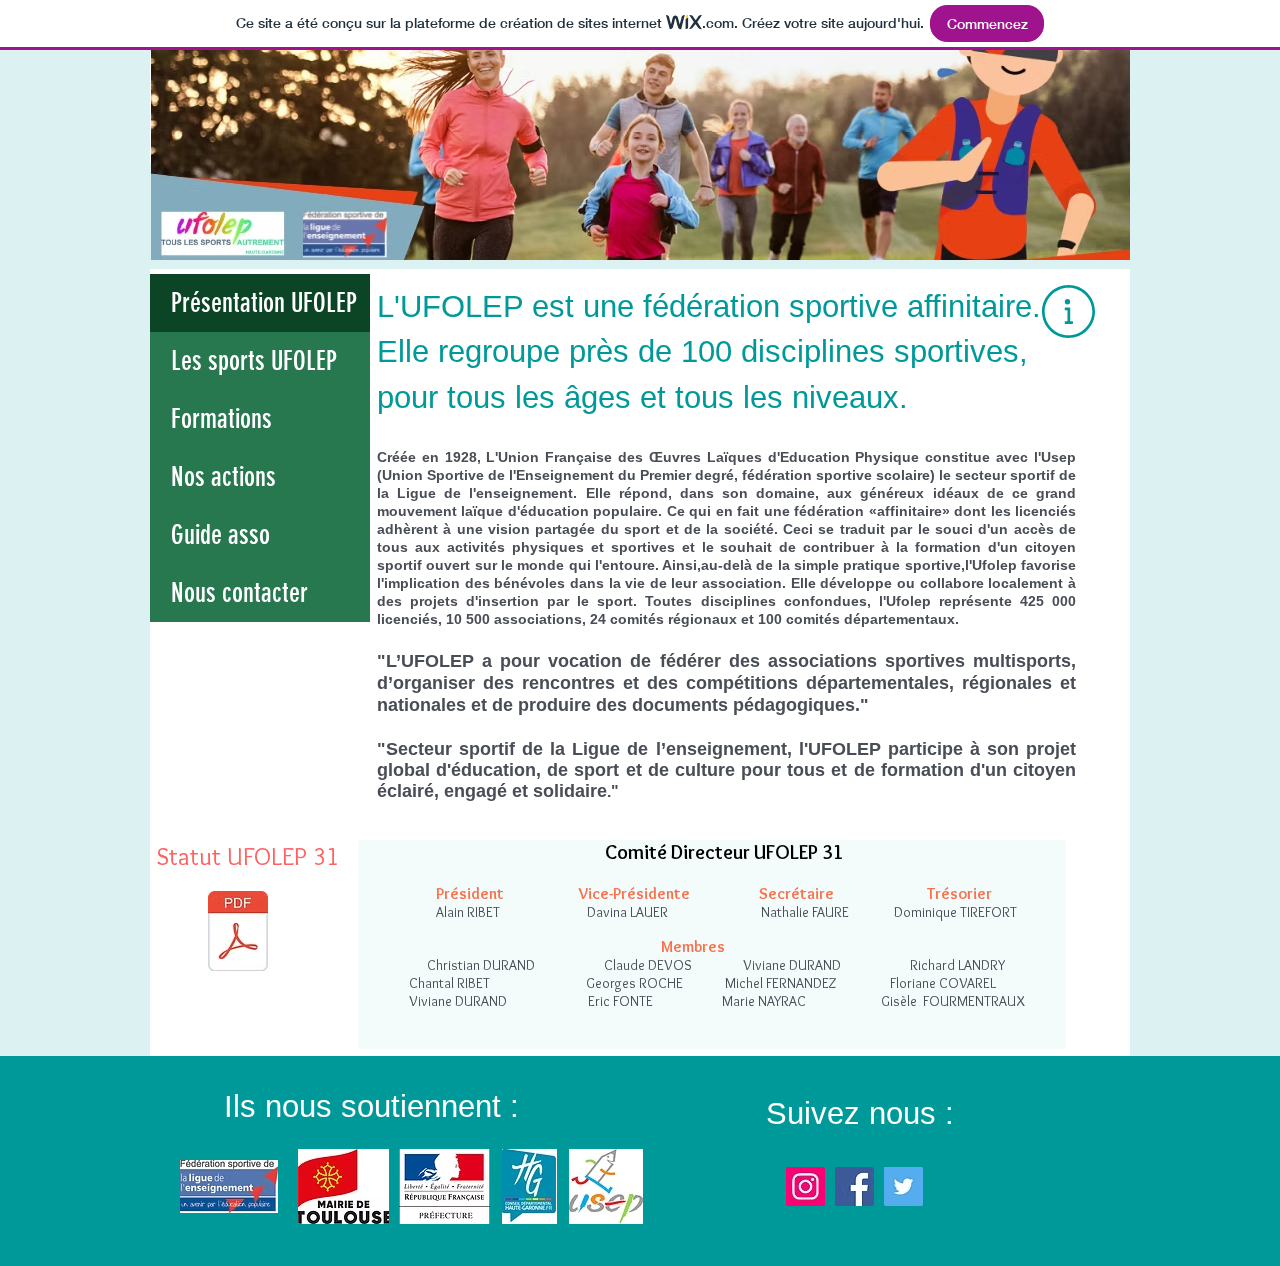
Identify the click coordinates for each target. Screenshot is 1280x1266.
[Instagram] (805, 1186)
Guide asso (220, 535)
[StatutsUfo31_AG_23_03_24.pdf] (237, 933)
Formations (221, 419)
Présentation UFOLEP (264, 303)
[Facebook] (854, 1186)
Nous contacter (239, 593)
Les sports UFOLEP (254, 361)
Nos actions (223, 477)
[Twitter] (903, 1186)
